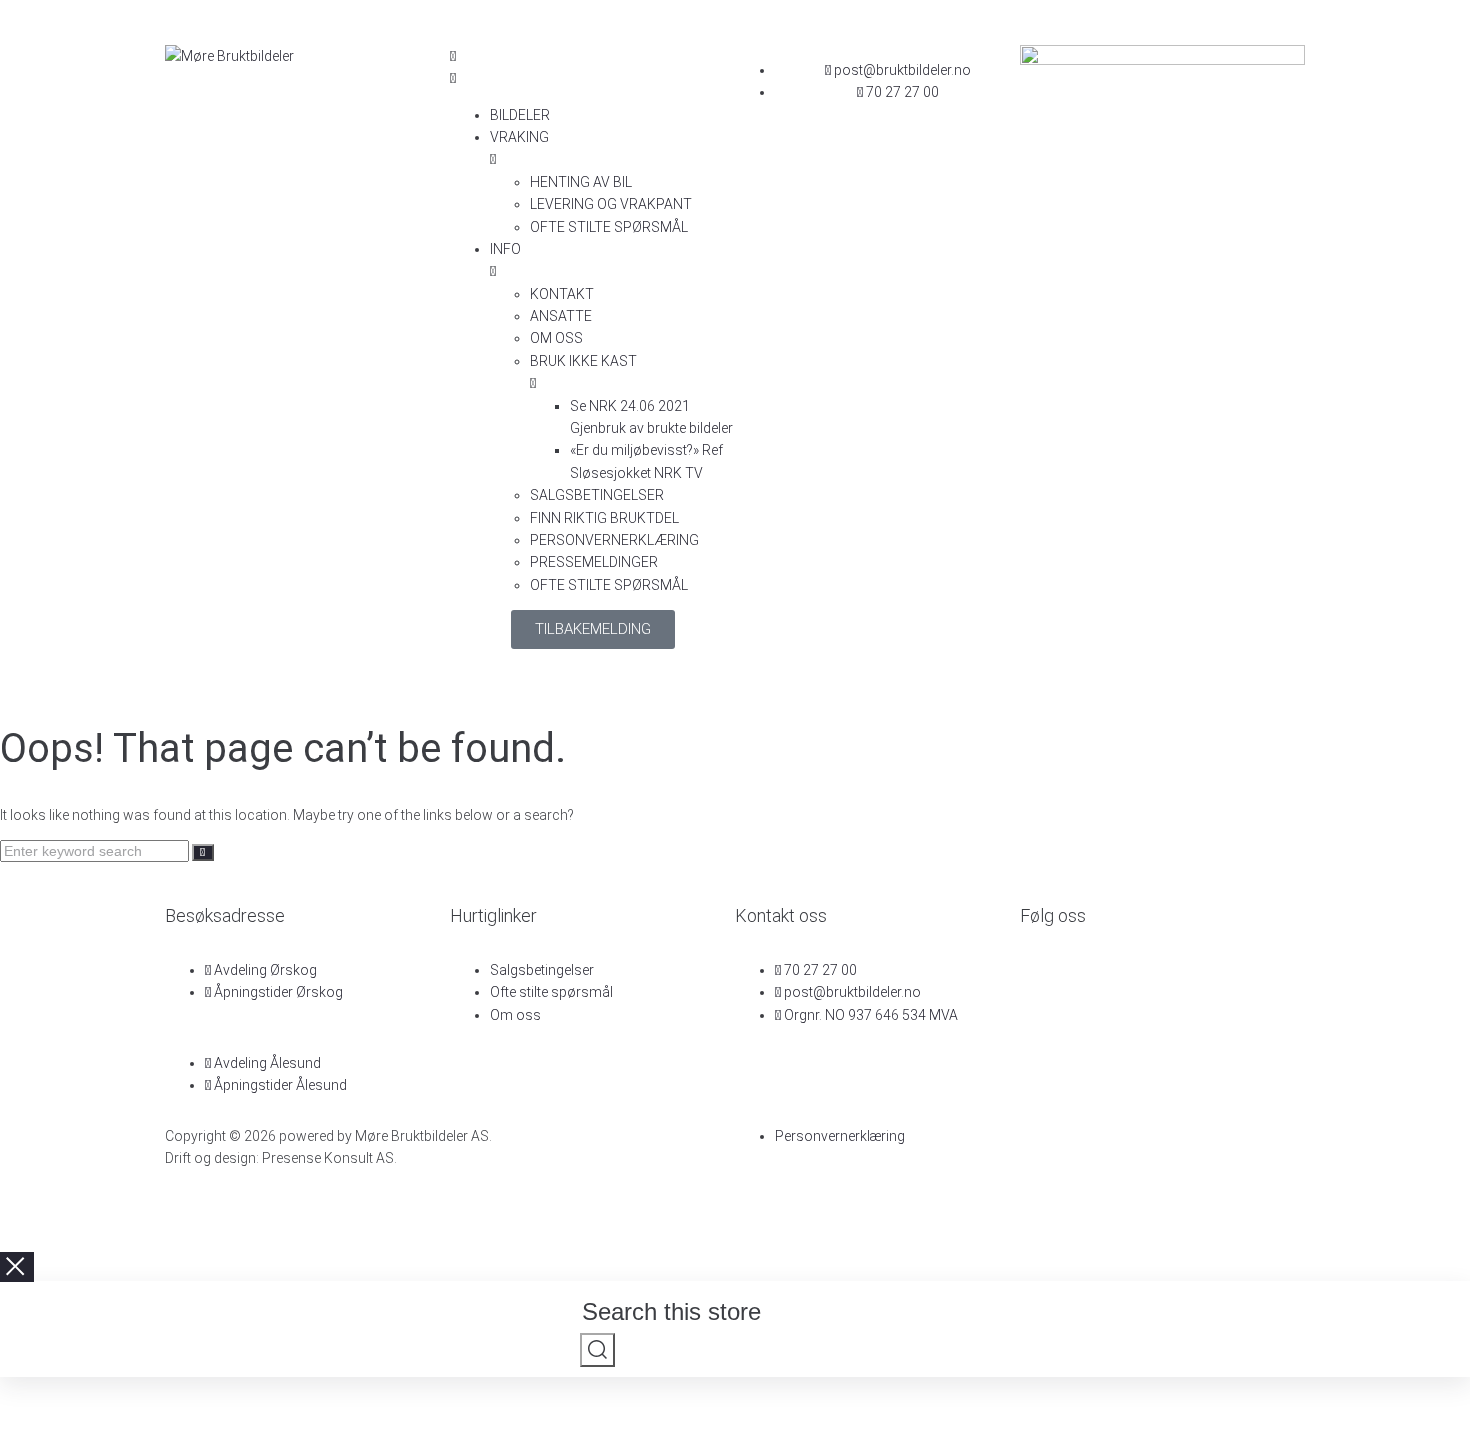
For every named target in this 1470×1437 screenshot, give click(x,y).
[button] (592, 67)
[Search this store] (737, 1315)
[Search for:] (96, 851)
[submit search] (597, 1350)
